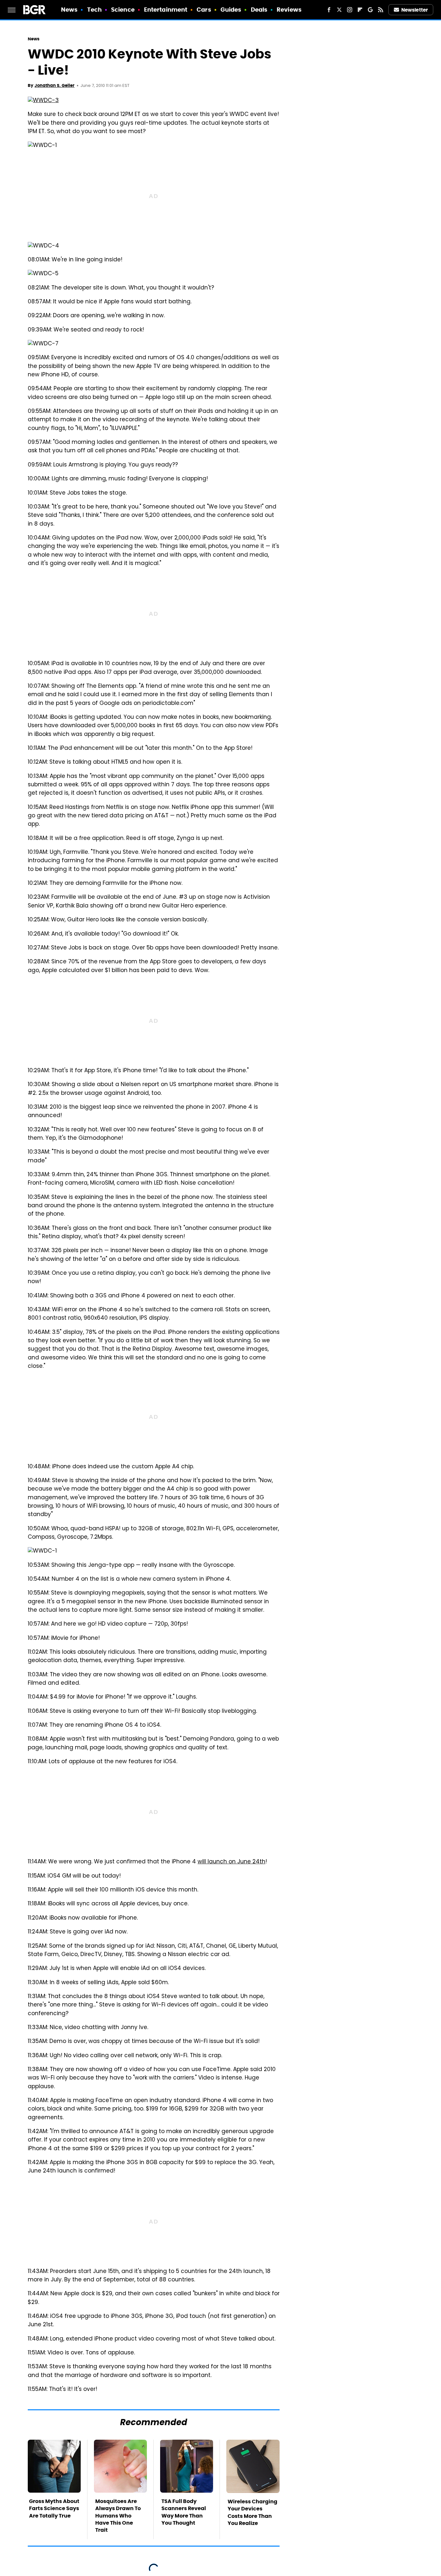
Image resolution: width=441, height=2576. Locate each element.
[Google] (370, 10)
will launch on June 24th (231, 1862)
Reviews (289, 10)
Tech (94, 10)
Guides (231, 10)
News (69, 10)
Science (123, 10)
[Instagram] (350, 10)
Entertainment (166, 10)
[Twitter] (339, 10)
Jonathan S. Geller (55, 85)
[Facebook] (329, 10)
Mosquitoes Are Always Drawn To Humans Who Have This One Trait (118, 2516)
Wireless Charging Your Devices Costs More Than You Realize (252, 2512)
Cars (204, 10)
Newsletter (415, 10)
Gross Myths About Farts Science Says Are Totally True (54, 2508)
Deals (259, 10)
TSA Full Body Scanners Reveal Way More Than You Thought (184, 2512)
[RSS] (381, 10)
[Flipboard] (360, 10)
